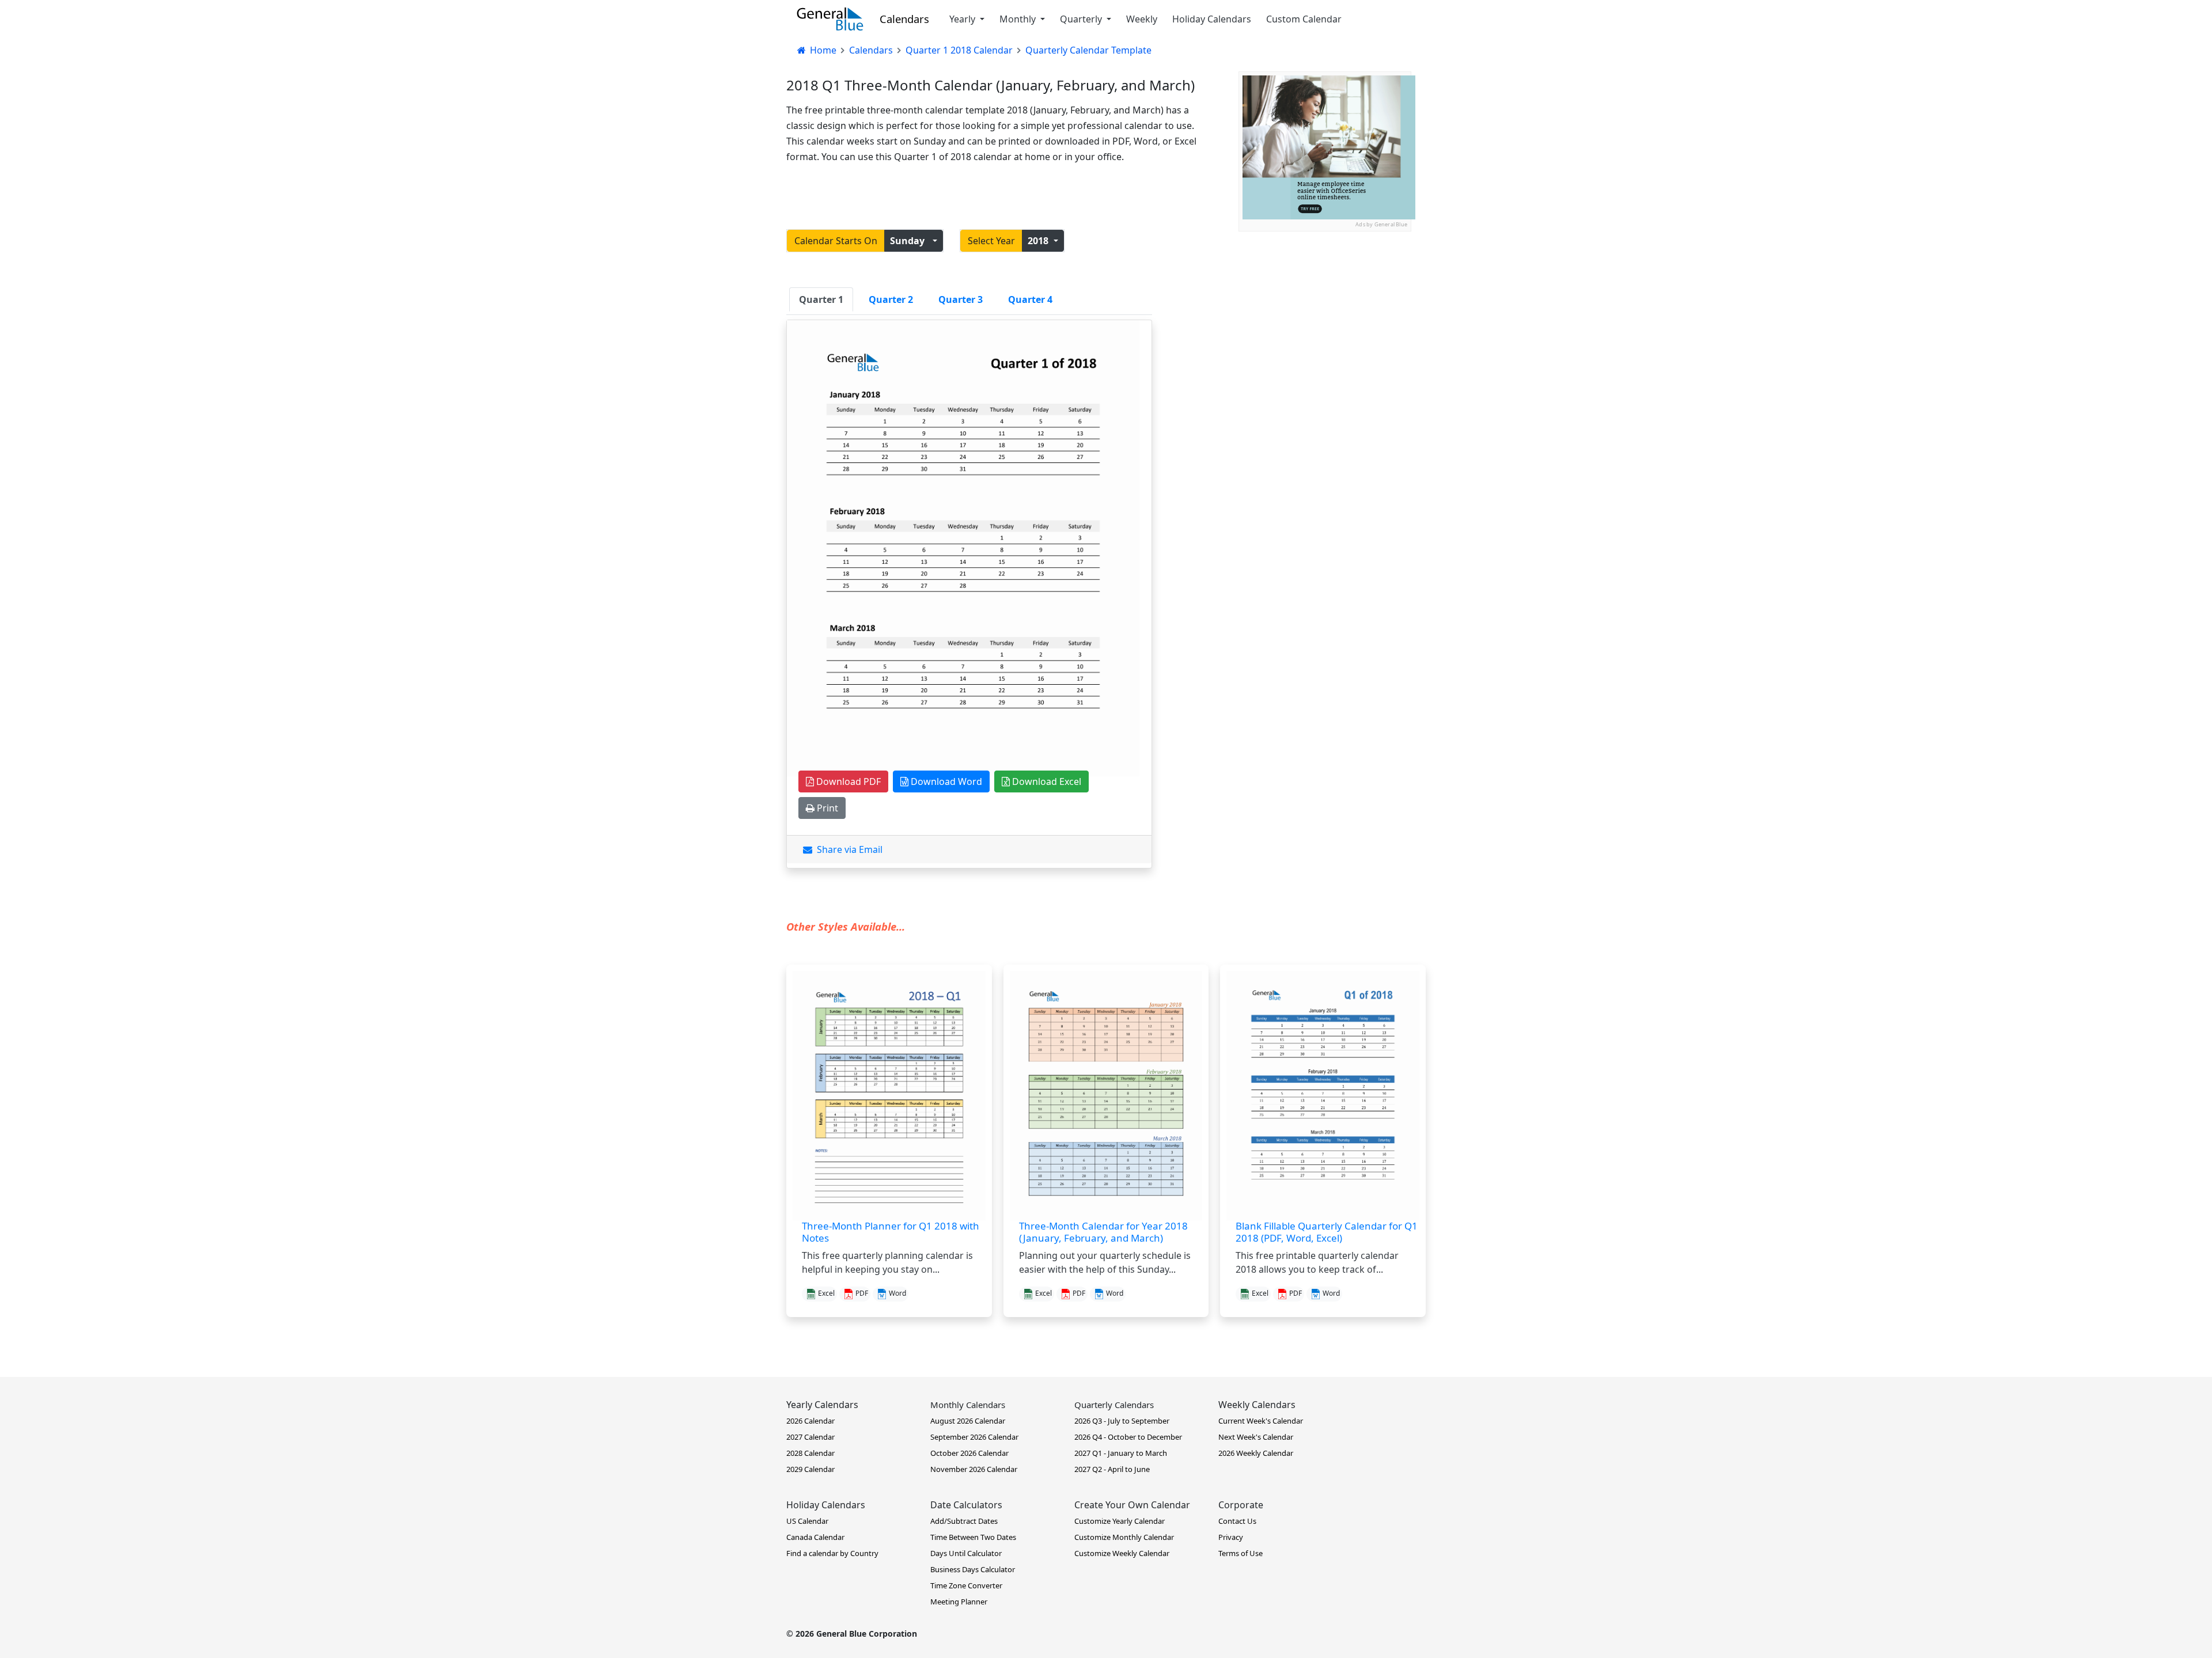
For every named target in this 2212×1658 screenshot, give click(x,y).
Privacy (1231, 1537)
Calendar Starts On (836, 241)
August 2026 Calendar (968, 1421)
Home (822, 50)
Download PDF (847, 781)
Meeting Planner (959, 1602)
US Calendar (807, 1521)
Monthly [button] (1019, 19)
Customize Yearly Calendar (1120, 1521)
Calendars (904, 19)
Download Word (945, 781)
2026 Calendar (810, 1421)
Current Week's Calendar (1261, 1421)
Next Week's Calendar (1256, 1437)
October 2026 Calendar (969, 1453)
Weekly (1142, 19)
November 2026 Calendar (974, 1469)
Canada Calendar (815, 1537)
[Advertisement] (1325, 303)
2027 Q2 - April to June (1112, 1469)
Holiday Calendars (1212, 19)
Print (826, 808)
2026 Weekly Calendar (1256, 1453)
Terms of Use (1241, 1553)
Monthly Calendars (968, 1405)
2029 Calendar (810, 1469)
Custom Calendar (1304, 19)
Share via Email (847, 849)
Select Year (991, 241)
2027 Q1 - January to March (1121, 1453)
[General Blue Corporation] (830, 19)
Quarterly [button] (1082, 19)
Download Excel (1046, 781)
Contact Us (1237, 1521)
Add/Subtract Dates (964, 1521)
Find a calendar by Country (832, 1553)
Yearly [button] (963, 19)
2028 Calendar (810, 1453)
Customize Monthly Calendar (1124, 1537)
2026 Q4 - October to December (1128, 1437)
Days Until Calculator (966, 1553)
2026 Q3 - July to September (1122, 1421)
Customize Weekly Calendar (1122, 1553)
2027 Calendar (810, 1437)
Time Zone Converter (966, 1585)
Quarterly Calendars (1114, 1405)
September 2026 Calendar (974, 1437)
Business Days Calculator (973, 1569)
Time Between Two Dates (973, 1537)
